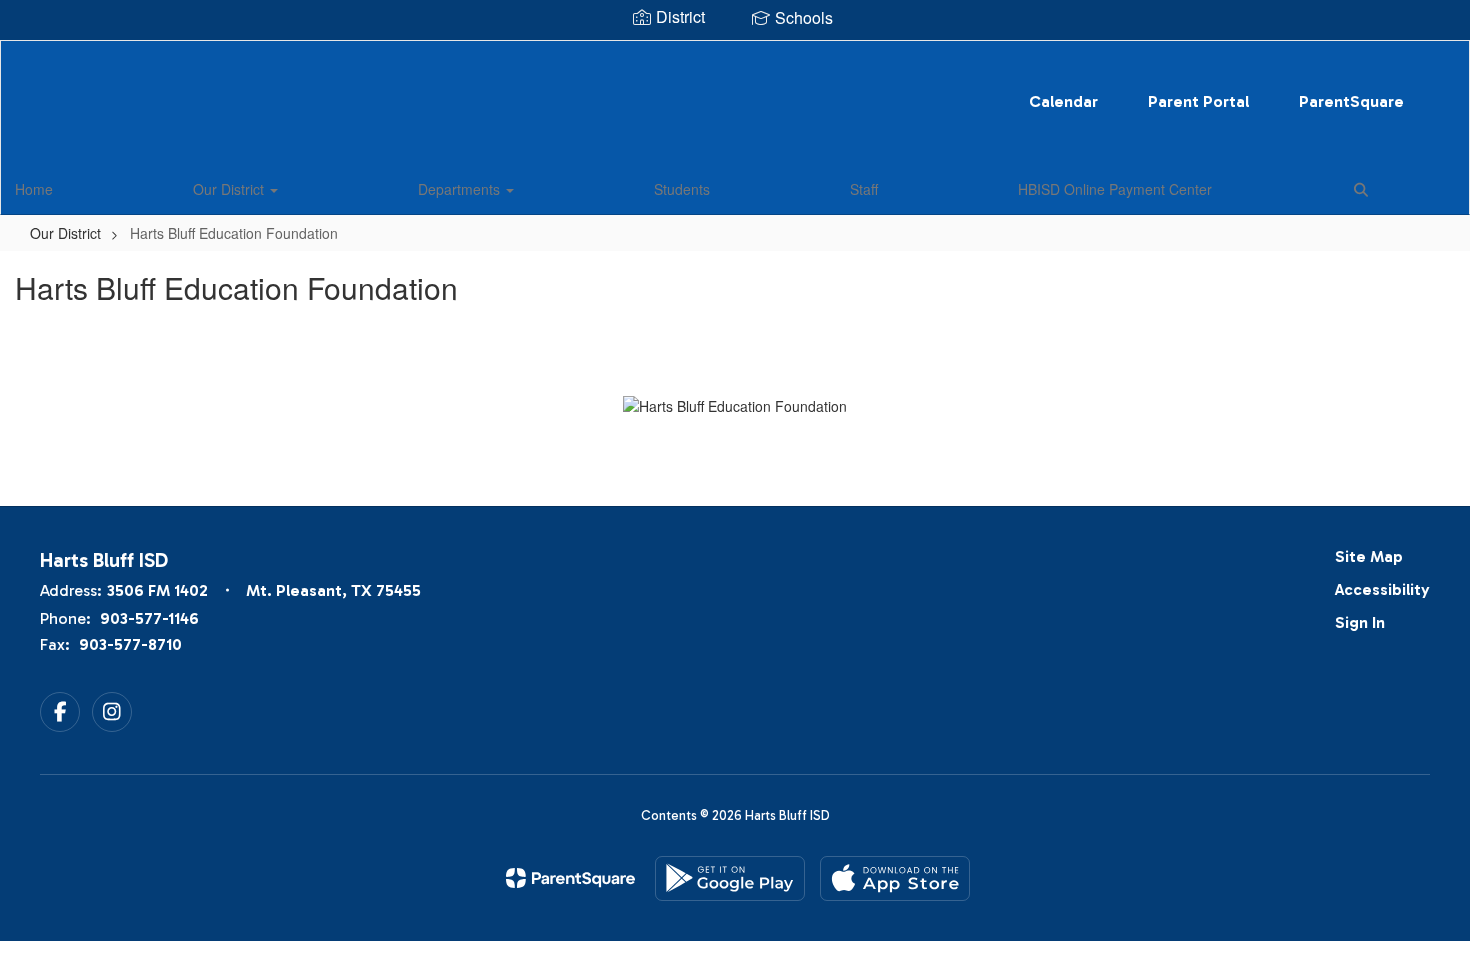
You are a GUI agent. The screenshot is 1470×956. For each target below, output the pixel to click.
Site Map (1369, 556)
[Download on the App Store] (895, 878)
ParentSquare (1351, 101)
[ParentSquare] (570, 878)
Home (34, 189)
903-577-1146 (149, 618)
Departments (461, 189)
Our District (230, 189)
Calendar (1063, 101)
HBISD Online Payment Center (1115, 189)
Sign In (1360, 622)
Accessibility (1382, 589)
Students (682, 189)
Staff (864, 189)
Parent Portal (1198, 101)
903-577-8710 (130, 644)
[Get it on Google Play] (730, 878)
